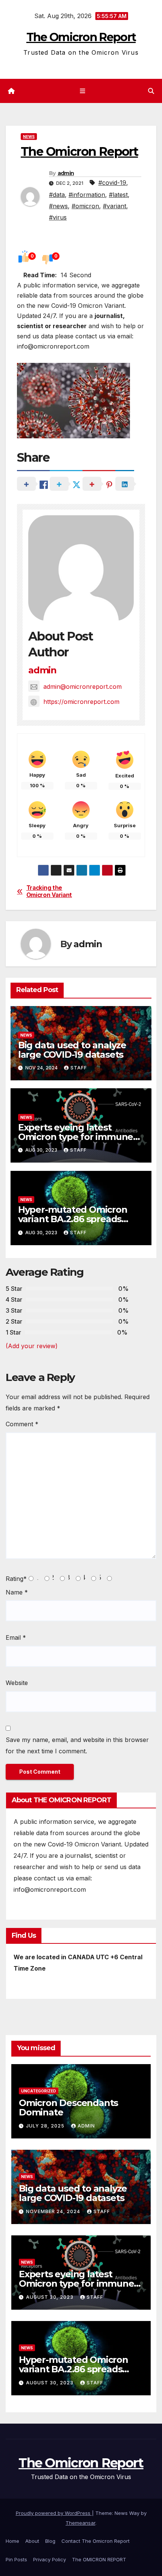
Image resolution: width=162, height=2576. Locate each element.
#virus (58, 217)
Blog (50, 2541)
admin (66, 173)
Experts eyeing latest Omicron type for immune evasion (76, 1137)
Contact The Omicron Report (96, 2541)
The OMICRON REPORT (99, 2559)
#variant (115, 206)
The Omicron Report (81, 37)
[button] (151, 91)
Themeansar (80, 2523)
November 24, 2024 (54, 2211)
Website (17, 1683)
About (32, 2541)
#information (87, 195)
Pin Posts (16, 2559)
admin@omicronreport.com (83, 687)
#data (57, 195)
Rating (16, 1579)
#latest (118, 195)
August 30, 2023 (50, 2297)
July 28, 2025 (46, 2126)
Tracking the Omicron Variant (49, 891)
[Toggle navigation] (82, 91)
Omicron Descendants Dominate (68, 2107)
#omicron (85, 206)
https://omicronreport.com (81, 702)
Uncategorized (39, 2091)
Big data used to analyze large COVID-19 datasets (72, 1050)
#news (58, 206)
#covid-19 (112, 183)
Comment (22, 1424)
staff (79, 1068)
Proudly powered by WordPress (54, 2513)
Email (16, 1637)
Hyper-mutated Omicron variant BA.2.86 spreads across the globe (73, 1219)
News (29, 137)
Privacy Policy (50, 2559)
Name (17, 1592)
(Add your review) (32, 1346)
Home (12, 2541)
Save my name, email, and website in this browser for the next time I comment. (77, 1745)
